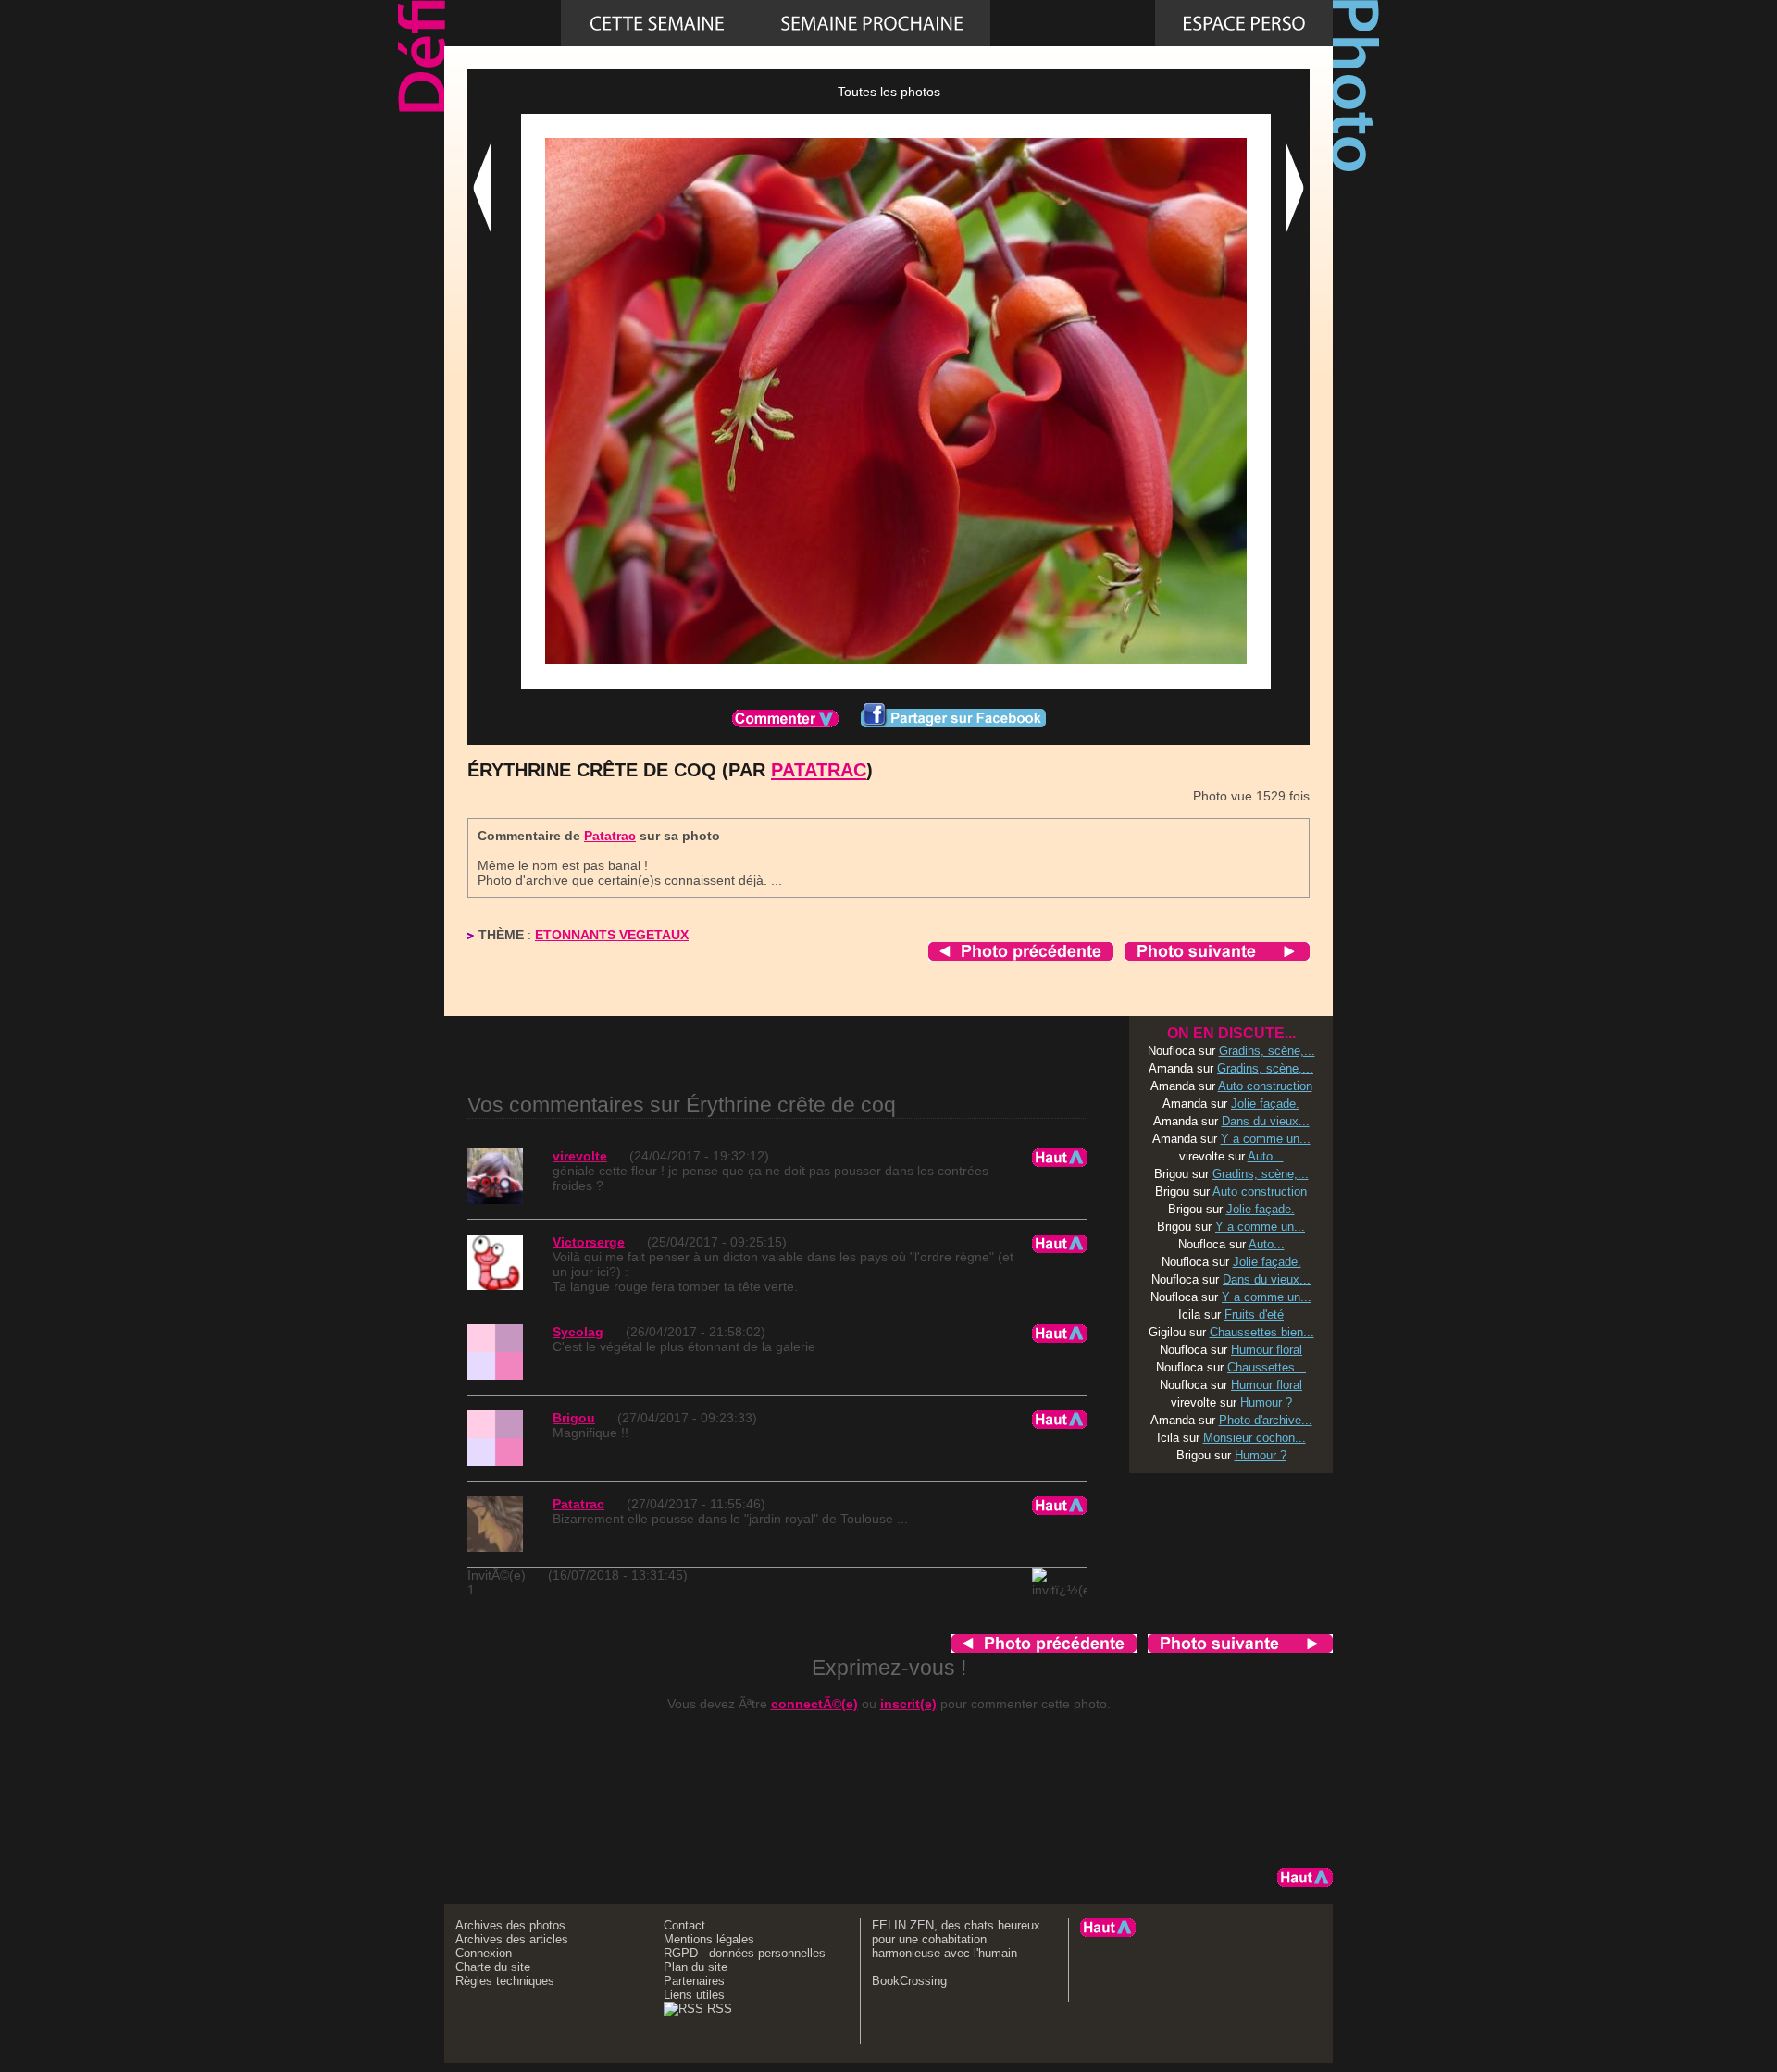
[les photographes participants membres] (1073, 23)
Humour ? (1266, 1402)
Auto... (1266, 1156)
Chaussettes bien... (1262, 1332)
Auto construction (1265, 1086)
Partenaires (694, 1981)
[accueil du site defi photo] (503, 23)
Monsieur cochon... (1255, 1438)
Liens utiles (694, 1995)
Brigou (574, 1418)
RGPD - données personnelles (745, 1953)
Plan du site (696, 1967)
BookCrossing (909, 1981)
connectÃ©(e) (814, 1704)
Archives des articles (512, 1939)
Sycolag (578, 1332)
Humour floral (1267, 1350)
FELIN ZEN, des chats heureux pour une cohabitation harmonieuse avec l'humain (956, 1939)
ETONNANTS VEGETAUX (612, 935)
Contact (684, 1925)
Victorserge (589, 1242)
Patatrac (819, 770)
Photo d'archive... (1266, 1420)
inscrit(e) (908, 1704)
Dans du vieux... (1266, 1121)
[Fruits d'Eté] (872, 23)
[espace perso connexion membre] (1244, 23)
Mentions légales (709, 1939)
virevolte (580, 1156)
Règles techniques (505, 1981)
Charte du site (493, 1967)
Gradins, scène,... (1267, 1051)
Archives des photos (510, 1925)
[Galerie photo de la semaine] (657, 23)
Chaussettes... (1267, 1367)
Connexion (484, 1953)
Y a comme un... (1266, 1139)
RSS (718, 2009)
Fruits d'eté (1254, 1315)
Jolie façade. (1265, 1104)
